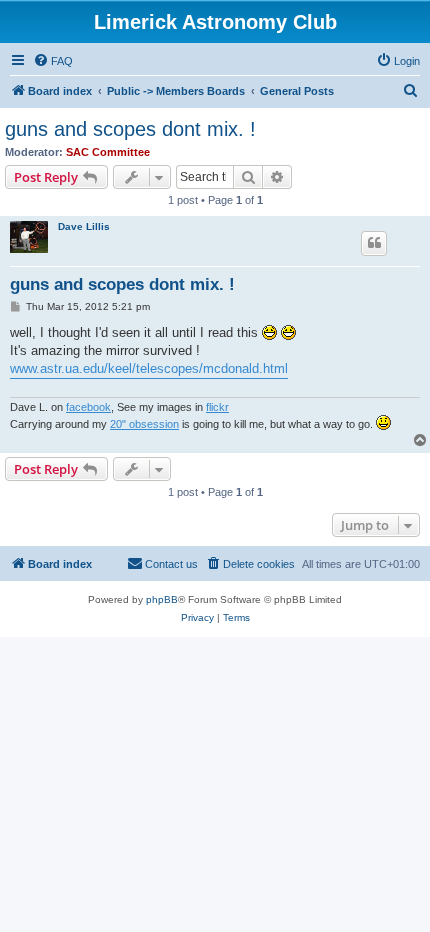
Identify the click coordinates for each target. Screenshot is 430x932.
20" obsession (144, 424)
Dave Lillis (84, 226)
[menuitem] (53, 61)
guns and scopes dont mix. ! (130, 129)
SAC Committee (108, 152)
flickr (217, 407)
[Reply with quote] (374, 243)
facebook (88, 407)
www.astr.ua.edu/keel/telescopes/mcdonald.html (149, 368)
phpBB (162, 599)
